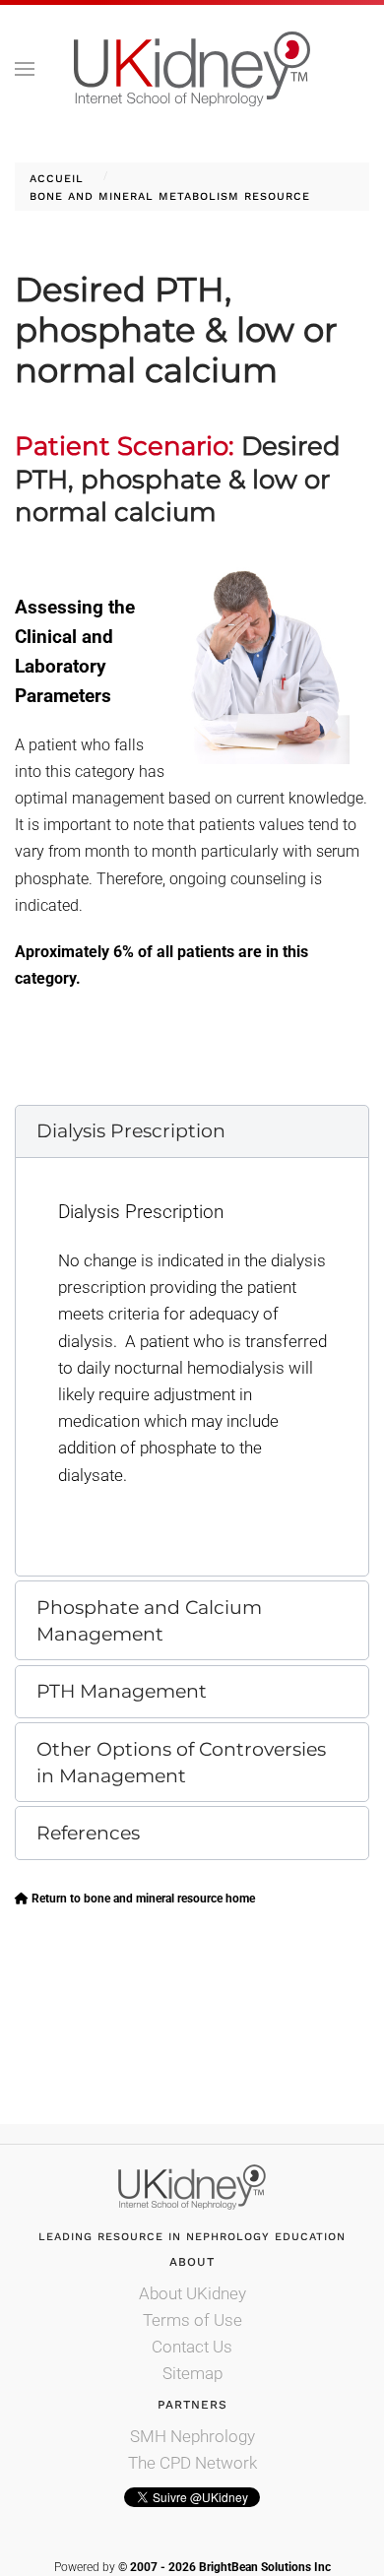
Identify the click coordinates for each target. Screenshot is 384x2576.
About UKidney (192, 2293)
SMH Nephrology (192, 2436)
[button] (25, 69)
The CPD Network (192, 2463)
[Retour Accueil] (192, 69)
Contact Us (192, 2347)
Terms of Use (192, 2320)
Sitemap (192, 2373)
